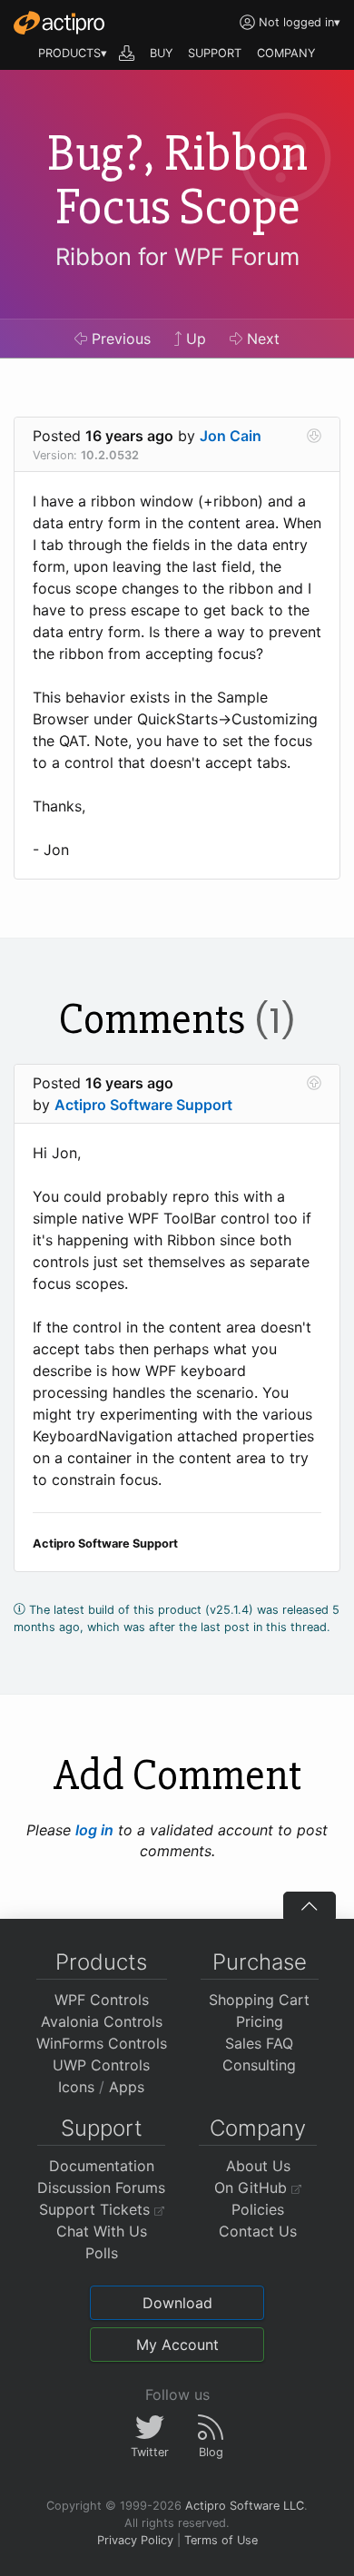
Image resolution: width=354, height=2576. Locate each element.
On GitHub (253, 2188)
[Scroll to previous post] (314, 1083)
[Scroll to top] (310, 1905)
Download (177, 2303)
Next (261, 339)
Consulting (259, 2065)
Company (258, 2128)
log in (94, 1830)
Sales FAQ (259, 2043)
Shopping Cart (259, 2000)
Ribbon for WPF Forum (177, 256)
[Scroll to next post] (314, 436)
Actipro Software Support (143, 1105)
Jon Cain (231, 436)
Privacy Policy (135, 2540)
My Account (177, 2345)
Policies (258, 2209)
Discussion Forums (101, 2188)
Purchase (260, 1962)
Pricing (260, 2021)
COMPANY (286, 53)
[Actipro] (59, 23)
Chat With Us (102, 2231)
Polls (102, 2253)
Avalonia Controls (102, 2021)
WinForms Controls (102, 2043)
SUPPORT (215, 53)
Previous (119, 339)
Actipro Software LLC (245, 2506)
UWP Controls (101, 2065)
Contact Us (258, 2231)
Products (101, 1962)
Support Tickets (97, 2209)
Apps (127, 2087)
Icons (76, 2087)
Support (102, 2128)
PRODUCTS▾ (73, 53)
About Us (258, 2166)
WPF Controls (102, 2000)
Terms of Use (221, 2540)
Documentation (102, 2166)
